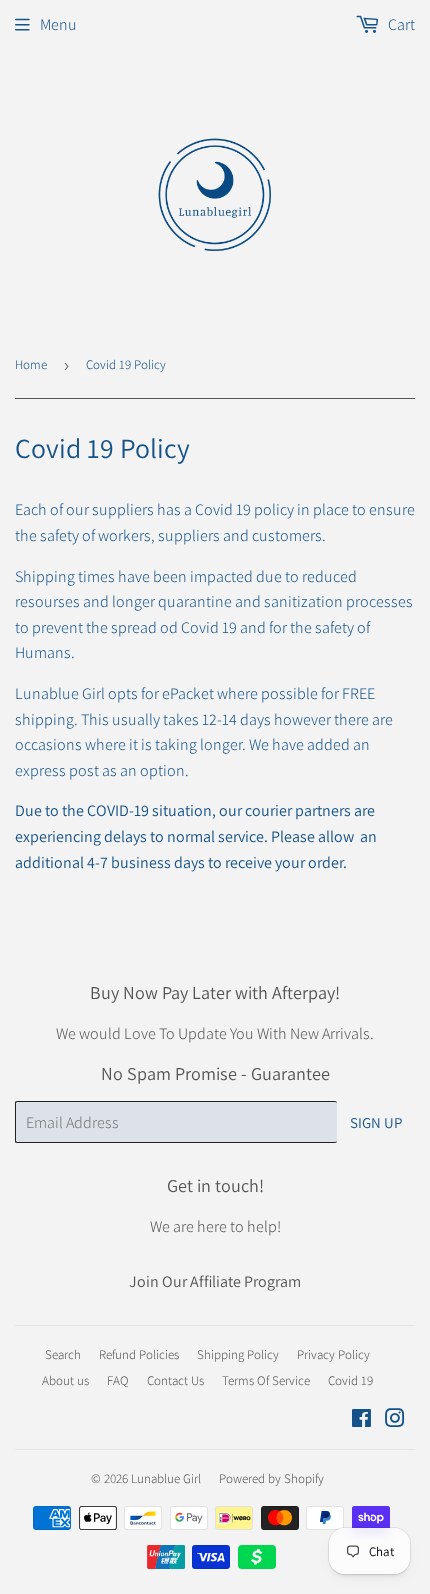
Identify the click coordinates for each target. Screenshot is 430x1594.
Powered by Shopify (271, 1478)
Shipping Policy (238, 1354)
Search (63, 1354)
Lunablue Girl (166, 1478)
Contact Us (175, 1380)
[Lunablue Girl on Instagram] (395, 1420)
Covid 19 (350, 1380)
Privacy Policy (333, 1354)
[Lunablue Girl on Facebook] (361, 1420)
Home (31, 364)
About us (65, 1380)
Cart (400, 24)
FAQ (118, 1380)
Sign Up (376, 1122)
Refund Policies (139, 1354)
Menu (58, 24)
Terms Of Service (266, 1380)
